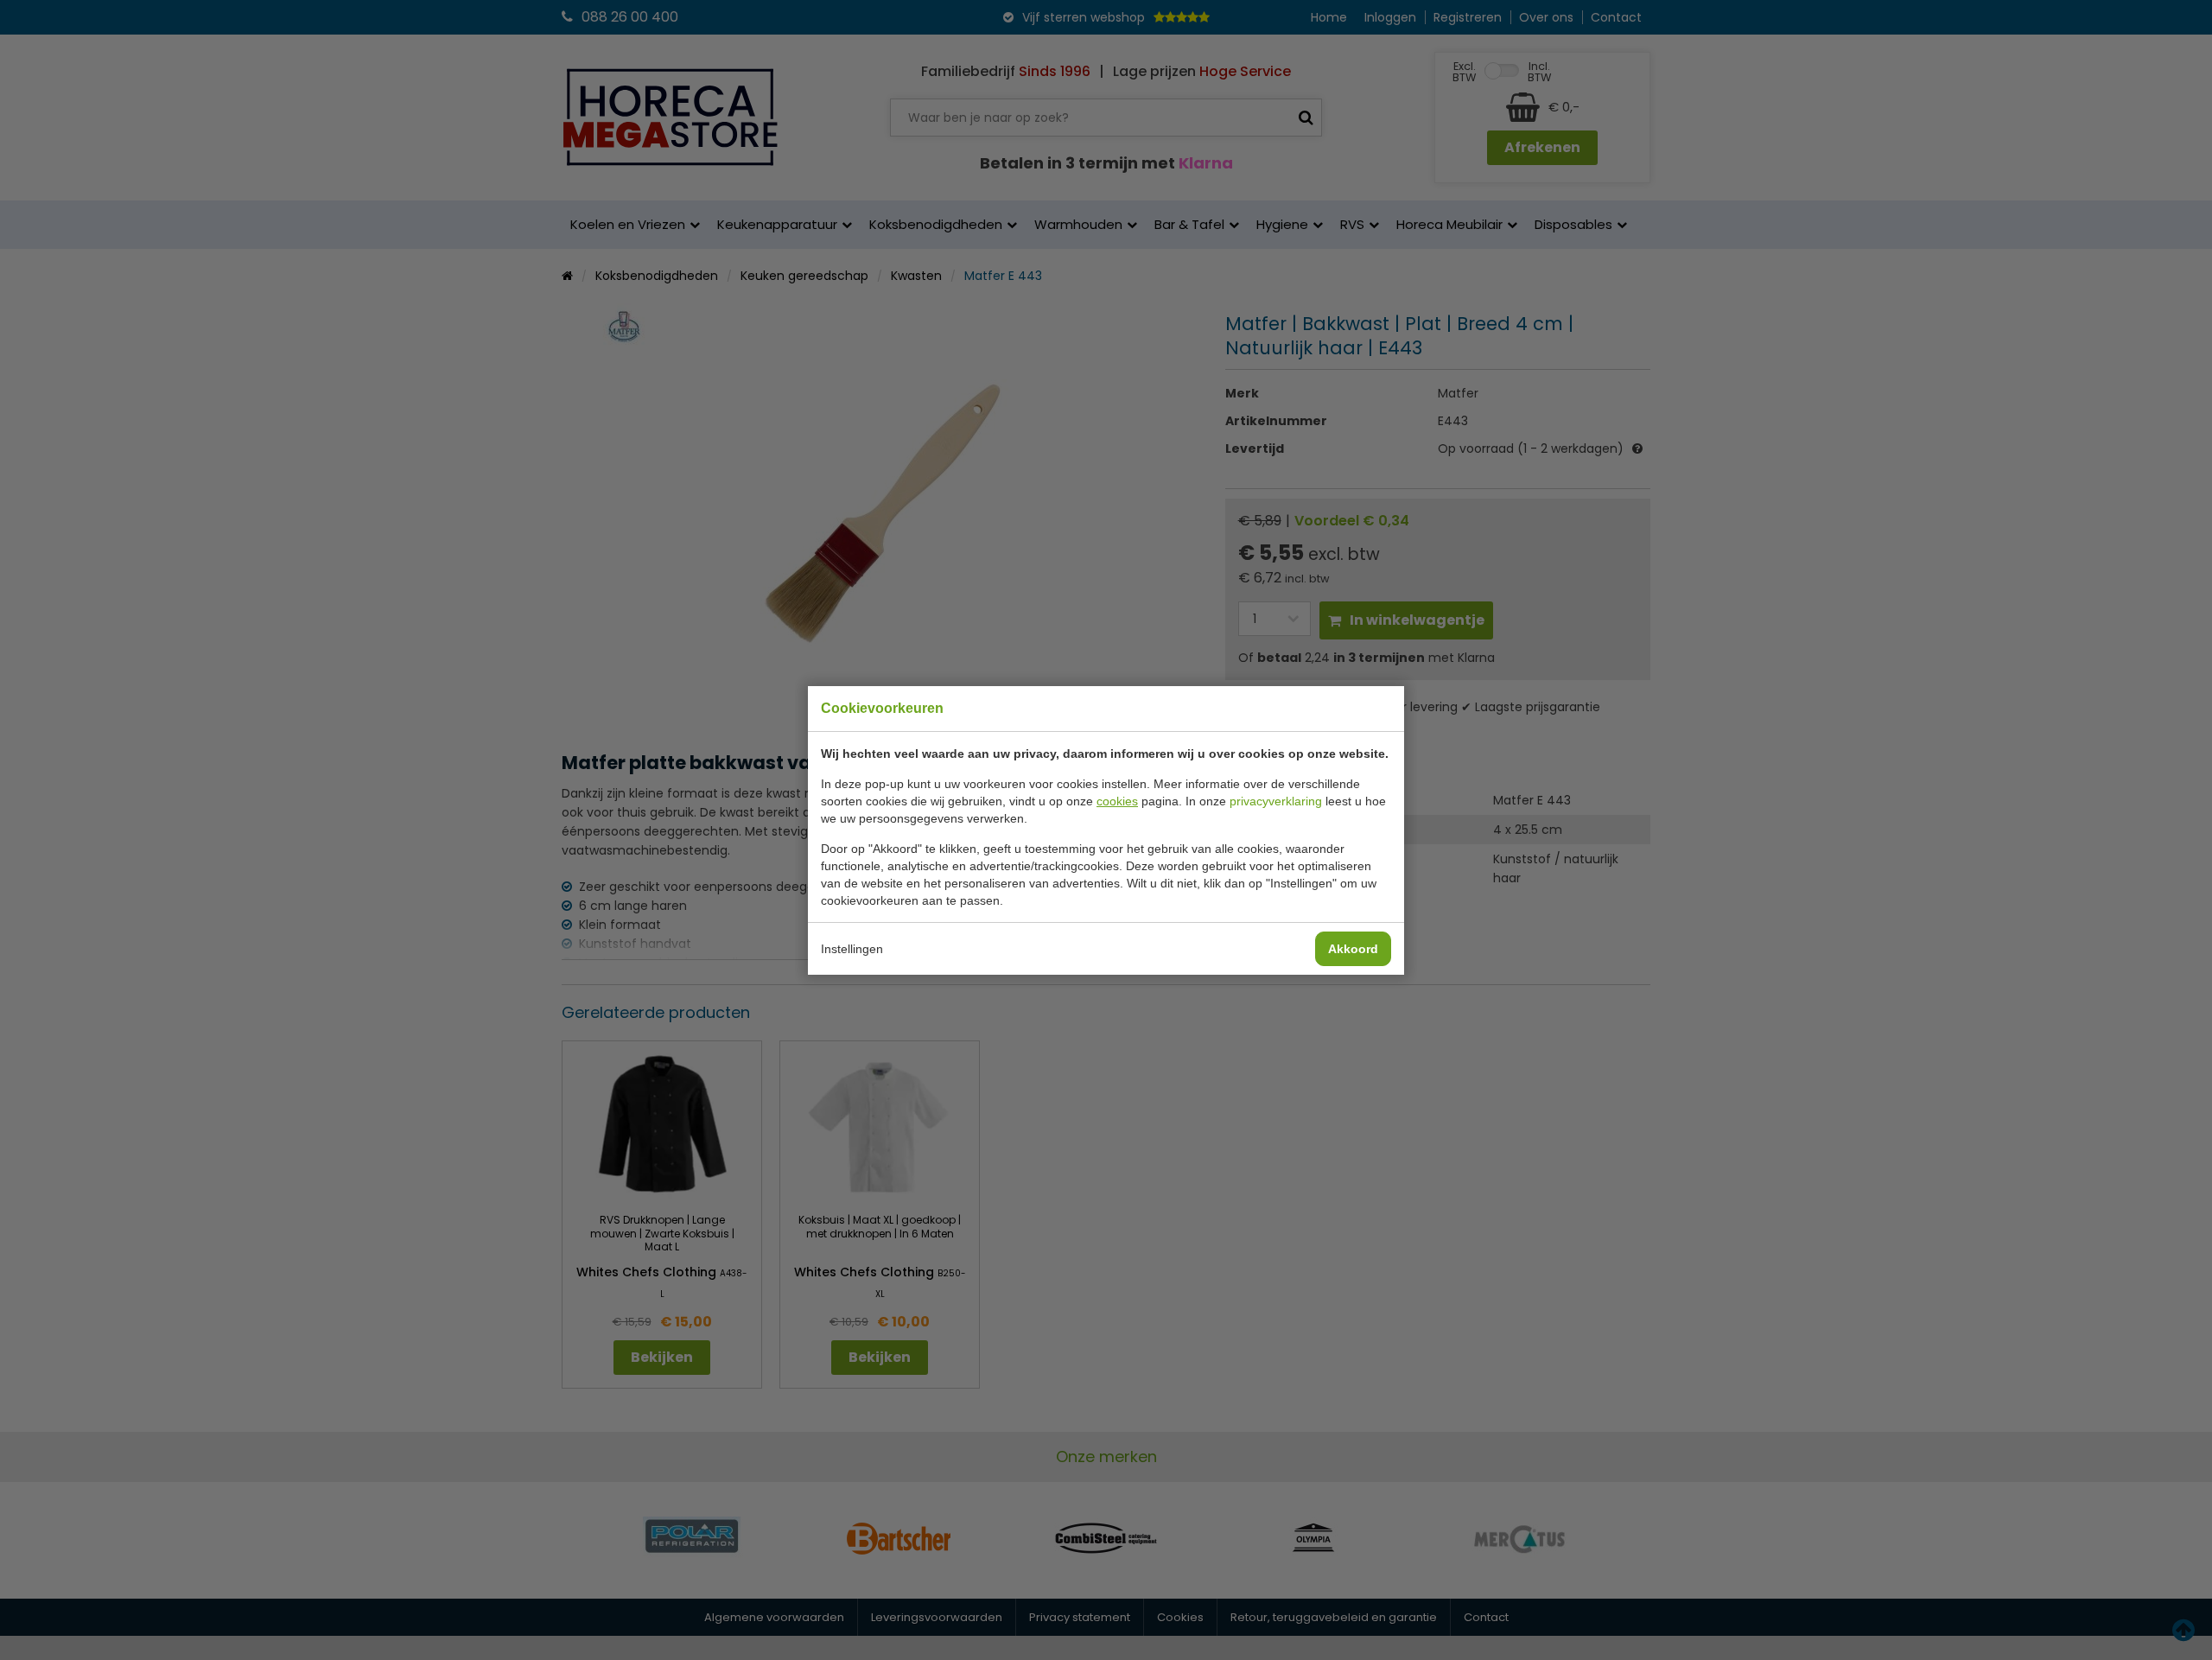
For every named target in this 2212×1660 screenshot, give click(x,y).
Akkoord (1353, 949)
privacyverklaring (1276, 801)
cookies (1117, 801)
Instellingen (852, 949)
